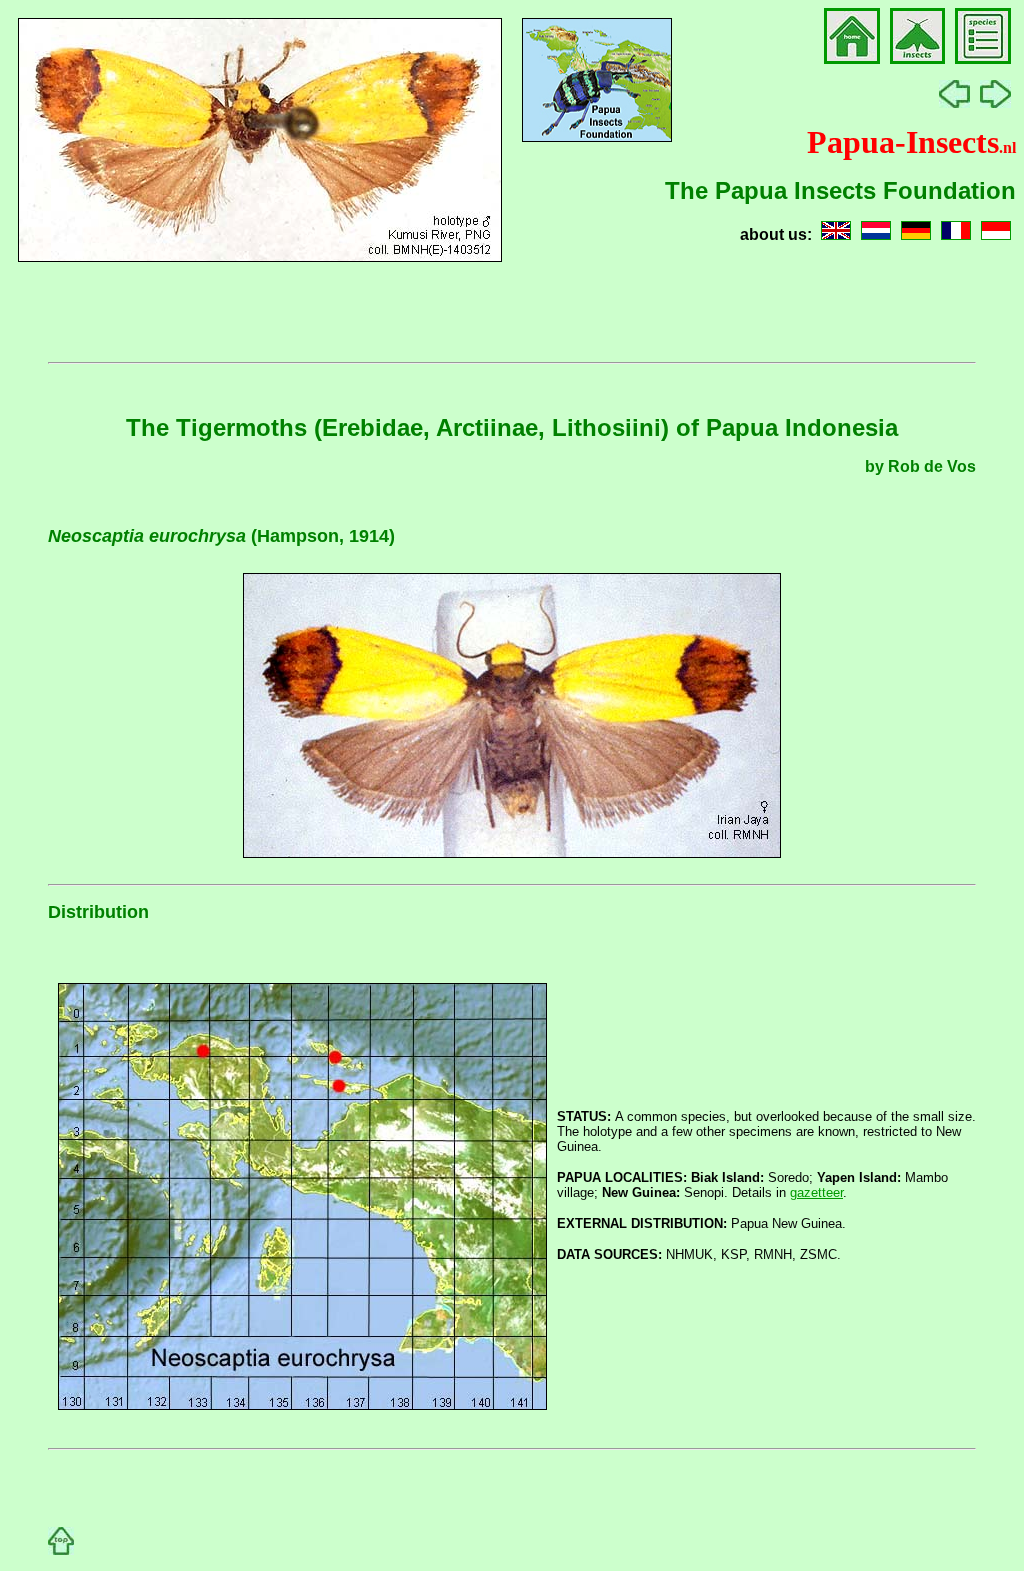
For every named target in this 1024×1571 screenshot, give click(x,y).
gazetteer (816, 1192)
